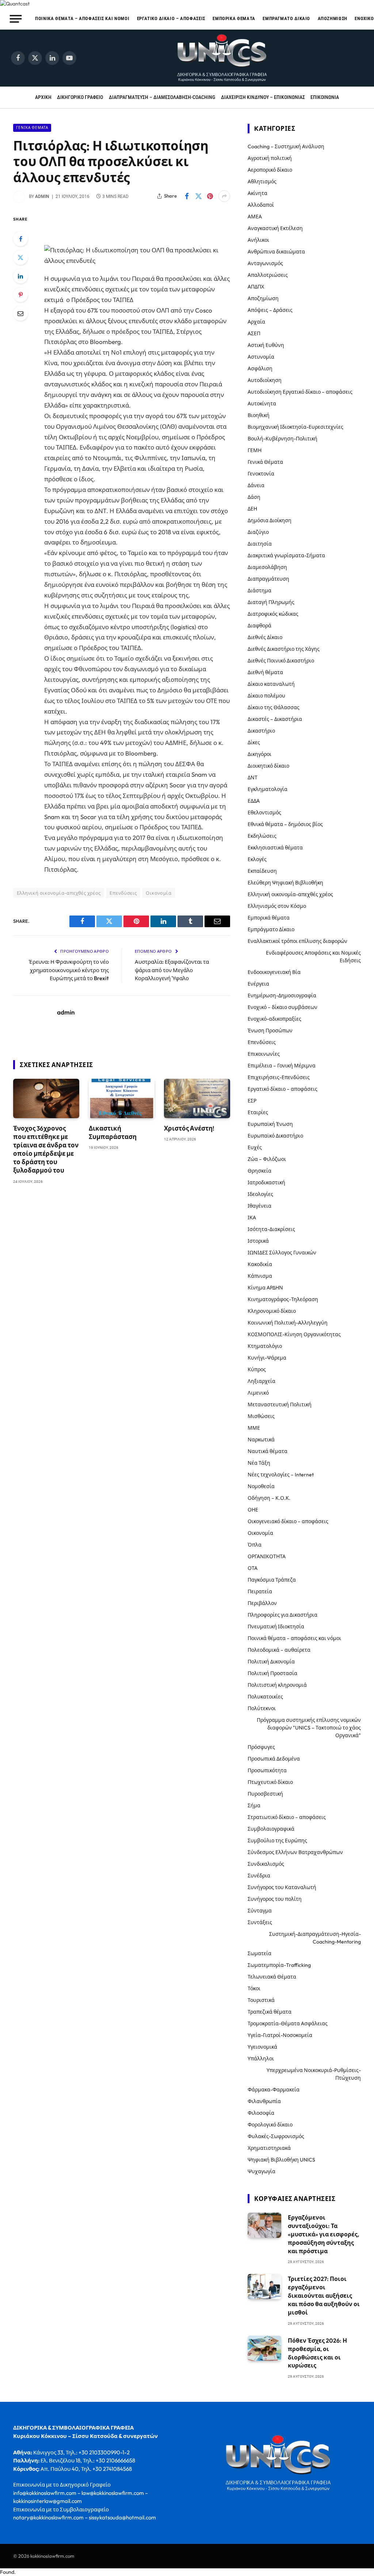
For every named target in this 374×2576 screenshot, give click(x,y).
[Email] (20, 313)
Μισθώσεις (261, 1416)
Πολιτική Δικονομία (271, 1662)
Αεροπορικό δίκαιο (270, 170)
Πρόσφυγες (261, 1747)
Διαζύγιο (258, 532)
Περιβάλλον (262, 1603)
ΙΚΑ (252, 1218)
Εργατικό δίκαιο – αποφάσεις (171, 18)
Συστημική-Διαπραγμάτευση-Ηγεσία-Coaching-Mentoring (315, 1938)
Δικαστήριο (261, 731)
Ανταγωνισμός (265, 263)
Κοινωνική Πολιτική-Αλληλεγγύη (288, 1323)
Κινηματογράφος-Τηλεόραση (283, 1299)
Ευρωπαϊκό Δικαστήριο (275, 1136)
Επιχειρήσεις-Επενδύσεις (279, 1077)
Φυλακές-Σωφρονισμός (276, 2136)
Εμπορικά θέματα (234, 18)
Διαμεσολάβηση (267, 567)
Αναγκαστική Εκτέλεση (275, 228)
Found (7, 2572)
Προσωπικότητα (267, 1770)
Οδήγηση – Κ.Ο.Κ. (269, 1498)
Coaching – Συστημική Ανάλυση (286, 146)
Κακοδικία (260, 1264)
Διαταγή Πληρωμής (271, 602)
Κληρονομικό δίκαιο (272, 1311)
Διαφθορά (259, 626)
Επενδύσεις (123, 893)
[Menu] (16, 19)
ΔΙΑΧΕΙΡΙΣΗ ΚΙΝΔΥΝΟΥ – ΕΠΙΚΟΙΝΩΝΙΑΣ (263, 97)
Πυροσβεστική (265, 1794)
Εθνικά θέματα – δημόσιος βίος (285, 824)
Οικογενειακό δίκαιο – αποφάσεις (288, 1521)
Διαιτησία (260, 544)
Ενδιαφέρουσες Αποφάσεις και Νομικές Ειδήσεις (313, 957)
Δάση (254, 497)
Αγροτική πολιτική (270, 158)
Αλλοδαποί (261, 205)
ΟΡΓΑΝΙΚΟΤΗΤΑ (267, 1556)
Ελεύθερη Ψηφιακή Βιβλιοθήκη (285, 883)
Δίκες (254, 742)
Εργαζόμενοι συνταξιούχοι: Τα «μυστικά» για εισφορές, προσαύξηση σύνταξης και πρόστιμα (323, 2234)
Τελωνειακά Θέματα (272, 1977)
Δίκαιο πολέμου (266, 696)
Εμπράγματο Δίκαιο (286, 18)
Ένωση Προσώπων (270, 1031)
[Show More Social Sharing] (224, 196)
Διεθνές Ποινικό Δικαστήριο (281, 661)
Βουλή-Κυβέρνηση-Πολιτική (283, 439)
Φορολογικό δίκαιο (270, 2125)
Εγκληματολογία (268, 789)
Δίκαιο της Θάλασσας (274, 707)
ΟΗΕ (253, 1510)
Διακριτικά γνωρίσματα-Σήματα (286, 555)
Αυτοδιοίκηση (265, 380)
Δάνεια (256, 485)
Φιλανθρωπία (264, 2101)
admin (42, 196)
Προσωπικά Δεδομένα (274, 1759)
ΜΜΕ (254, 1428)
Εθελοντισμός (264, 813)
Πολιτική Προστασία (272, 1673)
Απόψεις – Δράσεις (270, 310)
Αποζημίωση (333, 18)
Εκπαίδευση (262, 871)
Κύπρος (257, 1369)
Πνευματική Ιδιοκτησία (276, 1627)
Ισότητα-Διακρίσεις (271, 1229)
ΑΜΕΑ (255, 217)
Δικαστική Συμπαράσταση (113, 1132)
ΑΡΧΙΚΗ (43, 97)
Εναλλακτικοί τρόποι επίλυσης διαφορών (297, 941)
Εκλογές (257, 859)
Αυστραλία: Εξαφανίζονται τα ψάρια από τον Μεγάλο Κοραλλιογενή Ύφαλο (172, 970)
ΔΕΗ (252, 509)
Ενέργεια (258, 984)
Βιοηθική (259, 415)
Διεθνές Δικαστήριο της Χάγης (284, 649)
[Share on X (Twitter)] (198, 196)
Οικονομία (159, 893)
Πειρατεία (260, 1591)
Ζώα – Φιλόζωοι (267, 1159)
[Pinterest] (20, 295)
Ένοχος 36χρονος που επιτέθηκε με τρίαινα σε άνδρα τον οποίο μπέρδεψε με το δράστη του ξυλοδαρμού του (46, 1149)
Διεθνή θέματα (265, 672)
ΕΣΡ (252, 1101)
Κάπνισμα (260, 1276)
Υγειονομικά (262, 2047)
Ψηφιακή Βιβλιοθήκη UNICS (281, 2160)
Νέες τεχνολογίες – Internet (281, 1475)
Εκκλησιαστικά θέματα (275, 848)
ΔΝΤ (253, 777)
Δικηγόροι (259, 754)
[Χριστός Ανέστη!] (197, 1098)
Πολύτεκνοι (262, 1708)
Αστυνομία (261, 357)
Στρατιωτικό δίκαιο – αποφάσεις (287, 1817)
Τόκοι (254, 1988)
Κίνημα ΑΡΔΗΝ (265, 1288)
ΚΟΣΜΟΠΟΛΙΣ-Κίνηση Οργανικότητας (294, 1334)
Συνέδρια (259, 1876)
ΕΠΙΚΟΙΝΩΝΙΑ (325, 97)
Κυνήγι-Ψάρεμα (267, 1358)
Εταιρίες (258, 1112)
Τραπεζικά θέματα (270, 2012)
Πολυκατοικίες (265, 1697)
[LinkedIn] (20, 276)
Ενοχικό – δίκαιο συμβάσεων (283, 1007)
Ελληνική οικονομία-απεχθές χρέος (59, 893)
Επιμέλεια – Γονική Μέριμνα (282, 1066)
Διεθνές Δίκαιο (265, 637)
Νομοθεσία (261, 1486)
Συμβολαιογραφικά (271, 1829)
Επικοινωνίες (264, 1054)
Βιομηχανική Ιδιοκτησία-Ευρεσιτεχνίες (295, 427)
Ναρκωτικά (261, 1440)
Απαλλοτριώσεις (268, 275)
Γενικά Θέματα (32, 128)
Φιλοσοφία (261, 2113)
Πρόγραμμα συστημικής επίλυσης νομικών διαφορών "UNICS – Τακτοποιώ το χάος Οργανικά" (309, 1728)
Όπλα (255, 1545)
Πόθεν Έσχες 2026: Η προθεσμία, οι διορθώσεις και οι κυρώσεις (317, 2353)
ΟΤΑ (253, 1568)
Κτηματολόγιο (265, 1346)
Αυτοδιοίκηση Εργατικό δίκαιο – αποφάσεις (300, 392)
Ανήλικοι (258, 240)
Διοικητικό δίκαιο (268, 766)
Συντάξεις (260, 1922)
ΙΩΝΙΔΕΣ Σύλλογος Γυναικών (282, 1253)
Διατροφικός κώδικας (273, 614)
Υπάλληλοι (261, 2059)
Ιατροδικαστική (266, 1182)
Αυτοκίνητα (262, 404)
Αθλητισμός (262, 181)
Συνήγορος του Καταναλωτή (282, 1887)
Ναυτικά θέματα (268, 1451)
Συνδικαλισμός (266, 1864)
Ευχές (255, 1147)
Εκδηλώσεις (262, 836)
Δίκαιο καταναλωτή (271, 684)
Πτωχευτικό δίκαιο (270, 1782)
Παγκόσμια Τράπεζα (272, 1580)
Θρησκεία (259, 1171)
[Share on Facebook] (187, 196)
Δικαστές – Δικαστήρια (275, 719)
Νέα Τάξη (259, 1463)
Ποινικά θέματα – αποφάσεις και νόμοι (82, 18)
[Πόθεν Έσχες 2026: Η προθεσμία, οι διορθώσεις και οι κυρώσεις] (264, 2348)
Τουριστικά (261, 2000)
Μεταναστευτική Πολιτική (280, 1404)
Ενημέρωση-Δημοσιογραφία (282, 995)
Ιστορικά (258, 1241)
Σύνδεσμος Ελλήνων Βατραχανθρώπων (295, 1852)
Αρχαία (256, 322)
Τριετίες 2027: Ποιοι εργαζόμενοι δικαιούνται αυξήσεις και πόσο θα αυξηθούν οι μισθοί (324, 2296)
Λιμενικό (258, 1393)
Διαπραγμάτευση (268, 579)
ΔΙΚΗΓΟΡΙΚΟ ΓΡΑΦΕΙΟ (80, 97)
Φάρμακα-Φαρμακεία (274, 2090)
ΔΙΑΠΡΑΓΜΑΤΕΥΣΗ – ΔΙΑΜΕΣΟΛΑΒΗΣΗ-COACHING (162, 97)
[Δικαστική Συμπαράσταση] (122, 1098)
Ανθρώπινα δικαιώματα (276, 252)
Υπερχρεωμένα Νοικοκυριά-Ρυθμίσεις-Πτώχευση (314, 2074)
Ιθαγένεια (259, 1206)
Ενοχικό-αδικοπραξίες (274, 1019)
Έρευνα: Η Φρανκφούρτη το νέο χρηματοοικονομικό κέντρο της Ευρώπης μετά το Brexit (69, 970)
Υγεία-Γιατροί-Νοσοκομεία (280, 2035)
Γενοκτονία (261, 474)
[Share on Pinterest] (210, 196)
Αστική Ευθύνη (266, 345)
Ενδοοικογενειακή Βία (274, 972)
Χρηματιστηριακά (269, 2148)
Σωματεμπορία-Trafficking (279, 1965)
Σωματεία (259, 1953)
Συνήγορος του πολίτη (275, 1899)
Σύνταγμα (260, 1911)
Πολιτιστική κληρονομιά (277, 1685)
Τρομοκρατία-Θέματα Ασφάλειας (288, 2023)
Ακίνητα (257, 193)
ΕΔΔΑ (254, 801)
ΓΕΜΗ (255, 450)
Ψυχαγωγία (262, 2171)
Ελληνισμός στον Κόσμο (277, 906)
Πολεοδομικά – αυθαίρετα (279, 1650)
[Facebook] (20, 239)
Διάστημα (259, 591)
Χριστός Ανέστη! (189, 1128)
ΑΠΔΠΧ (256, 287)
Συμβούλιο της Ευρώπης (277, 1841)
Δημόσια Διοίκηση (270, 520)
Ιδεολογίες (260, 1194)
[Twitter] (20, 257)
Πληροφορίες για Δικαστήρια (283, 1615)
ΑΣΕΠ (254, 333)
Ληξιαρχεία (262, 1381)
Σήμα (254, 1805)
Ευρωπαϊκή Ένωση (270, 1124)
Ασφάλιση (260, 368)
